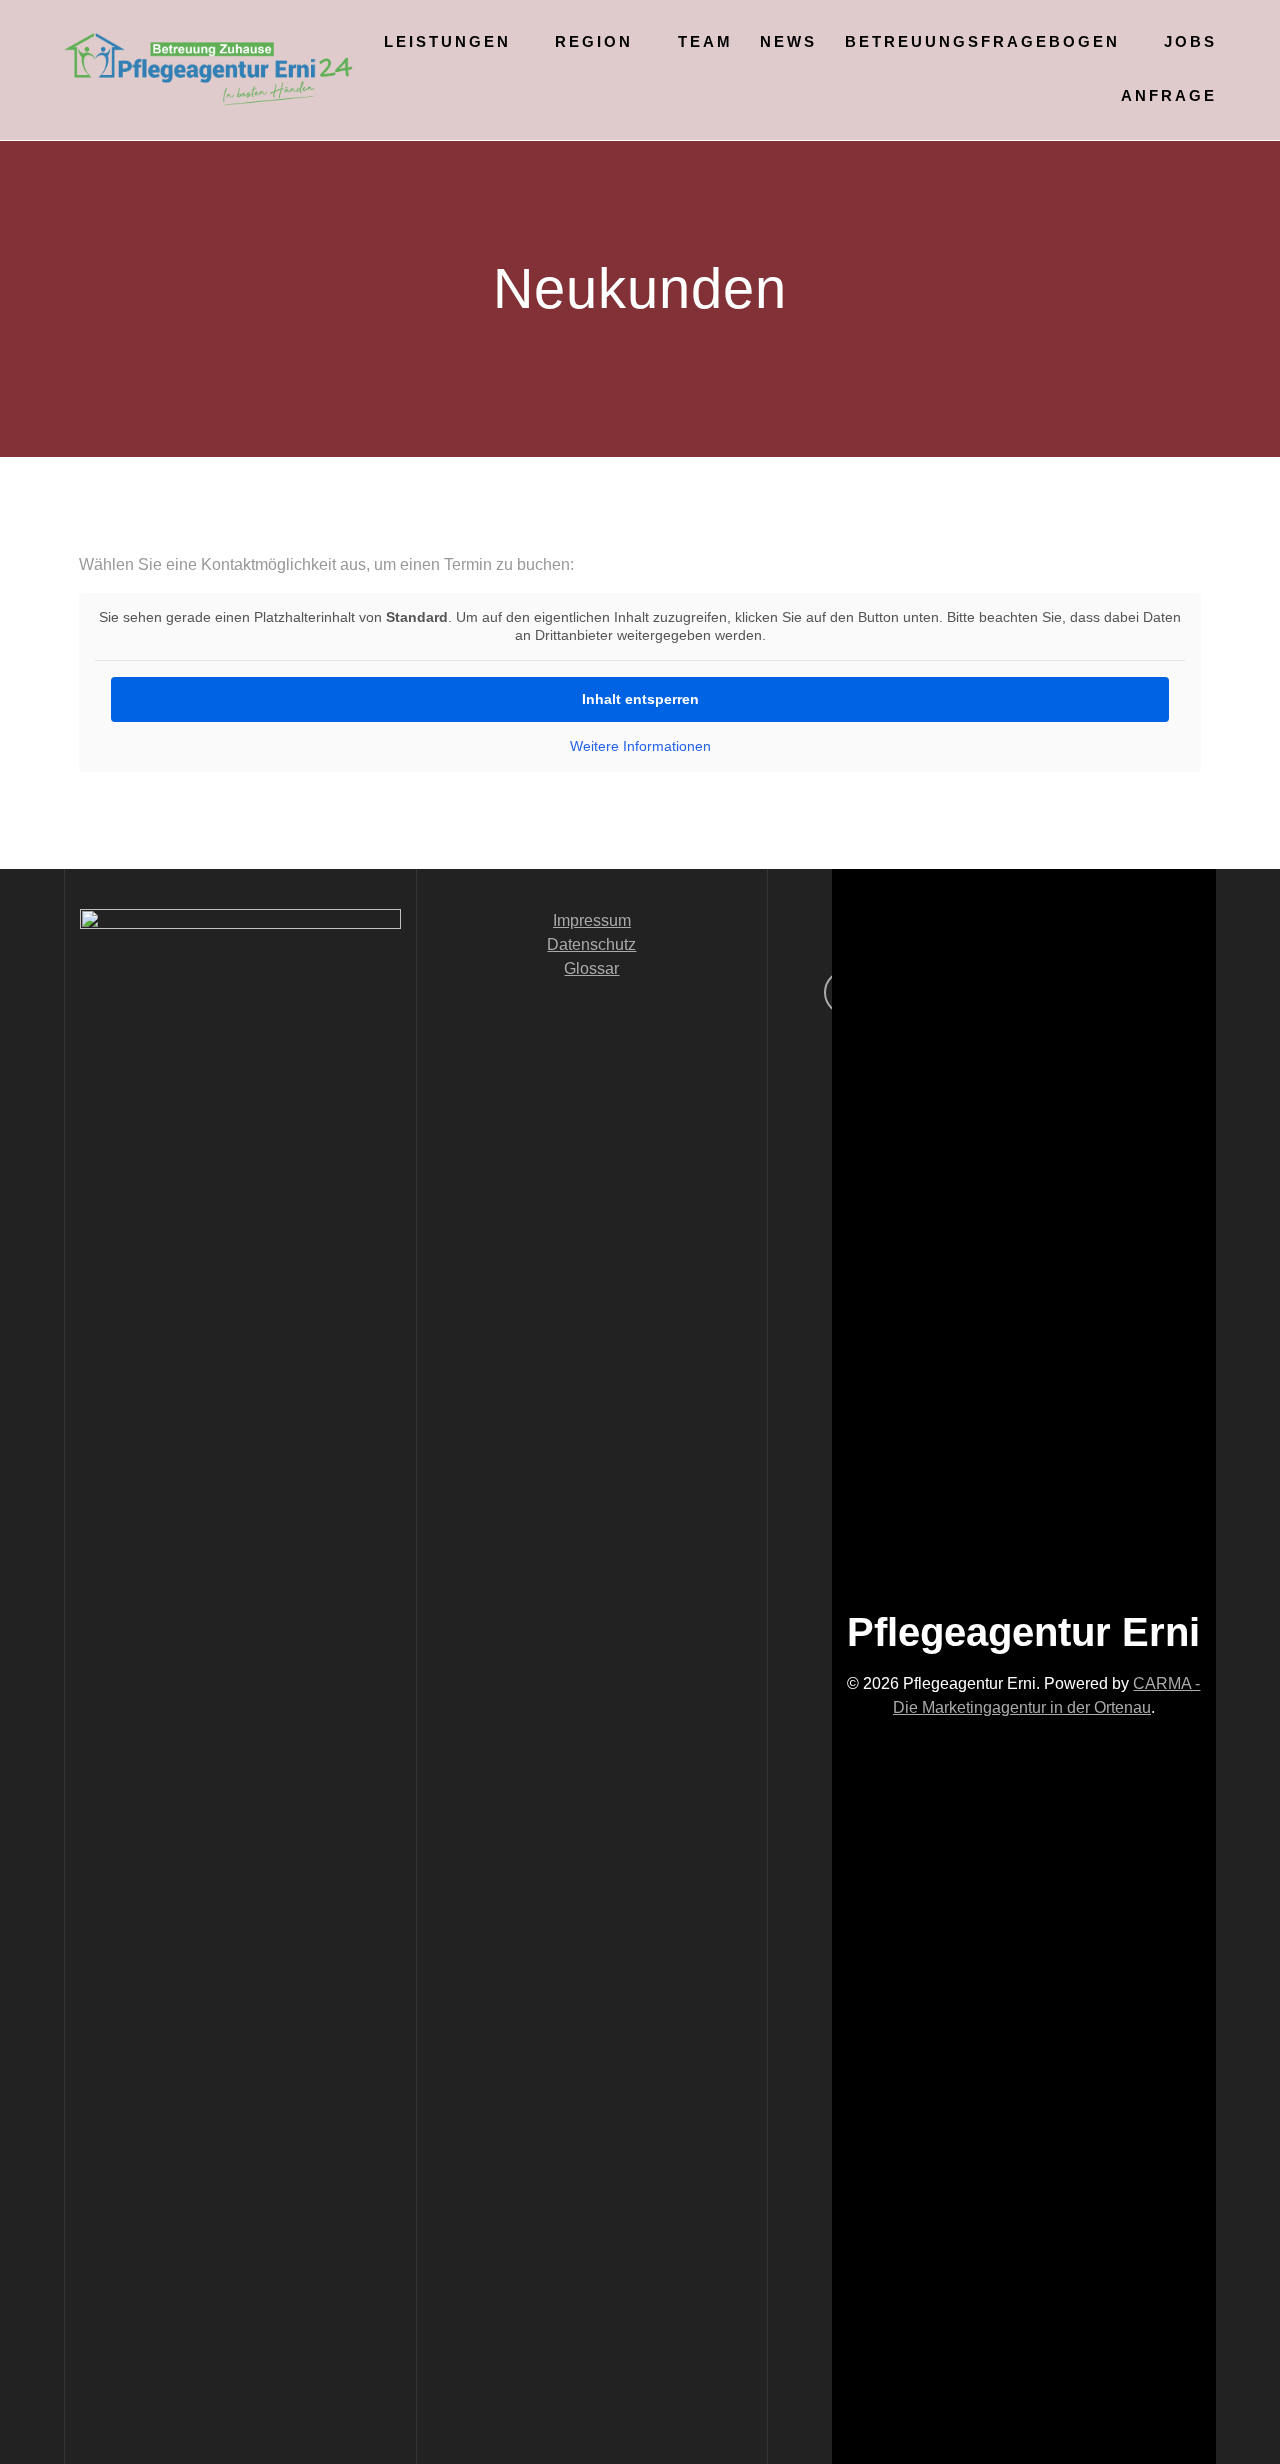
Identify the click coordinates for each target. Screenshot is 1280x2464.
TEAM (705, 41)
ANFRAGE (1169, 95)
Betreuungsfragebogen (982, 41)
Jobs (1190, 41)
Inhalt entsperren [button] (640, 699)
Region (594, 41)
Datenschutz (591, 944)
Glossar (591, 968)
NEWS (788, 41)
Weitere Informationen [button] (640, 746)
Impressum (592, 920)
